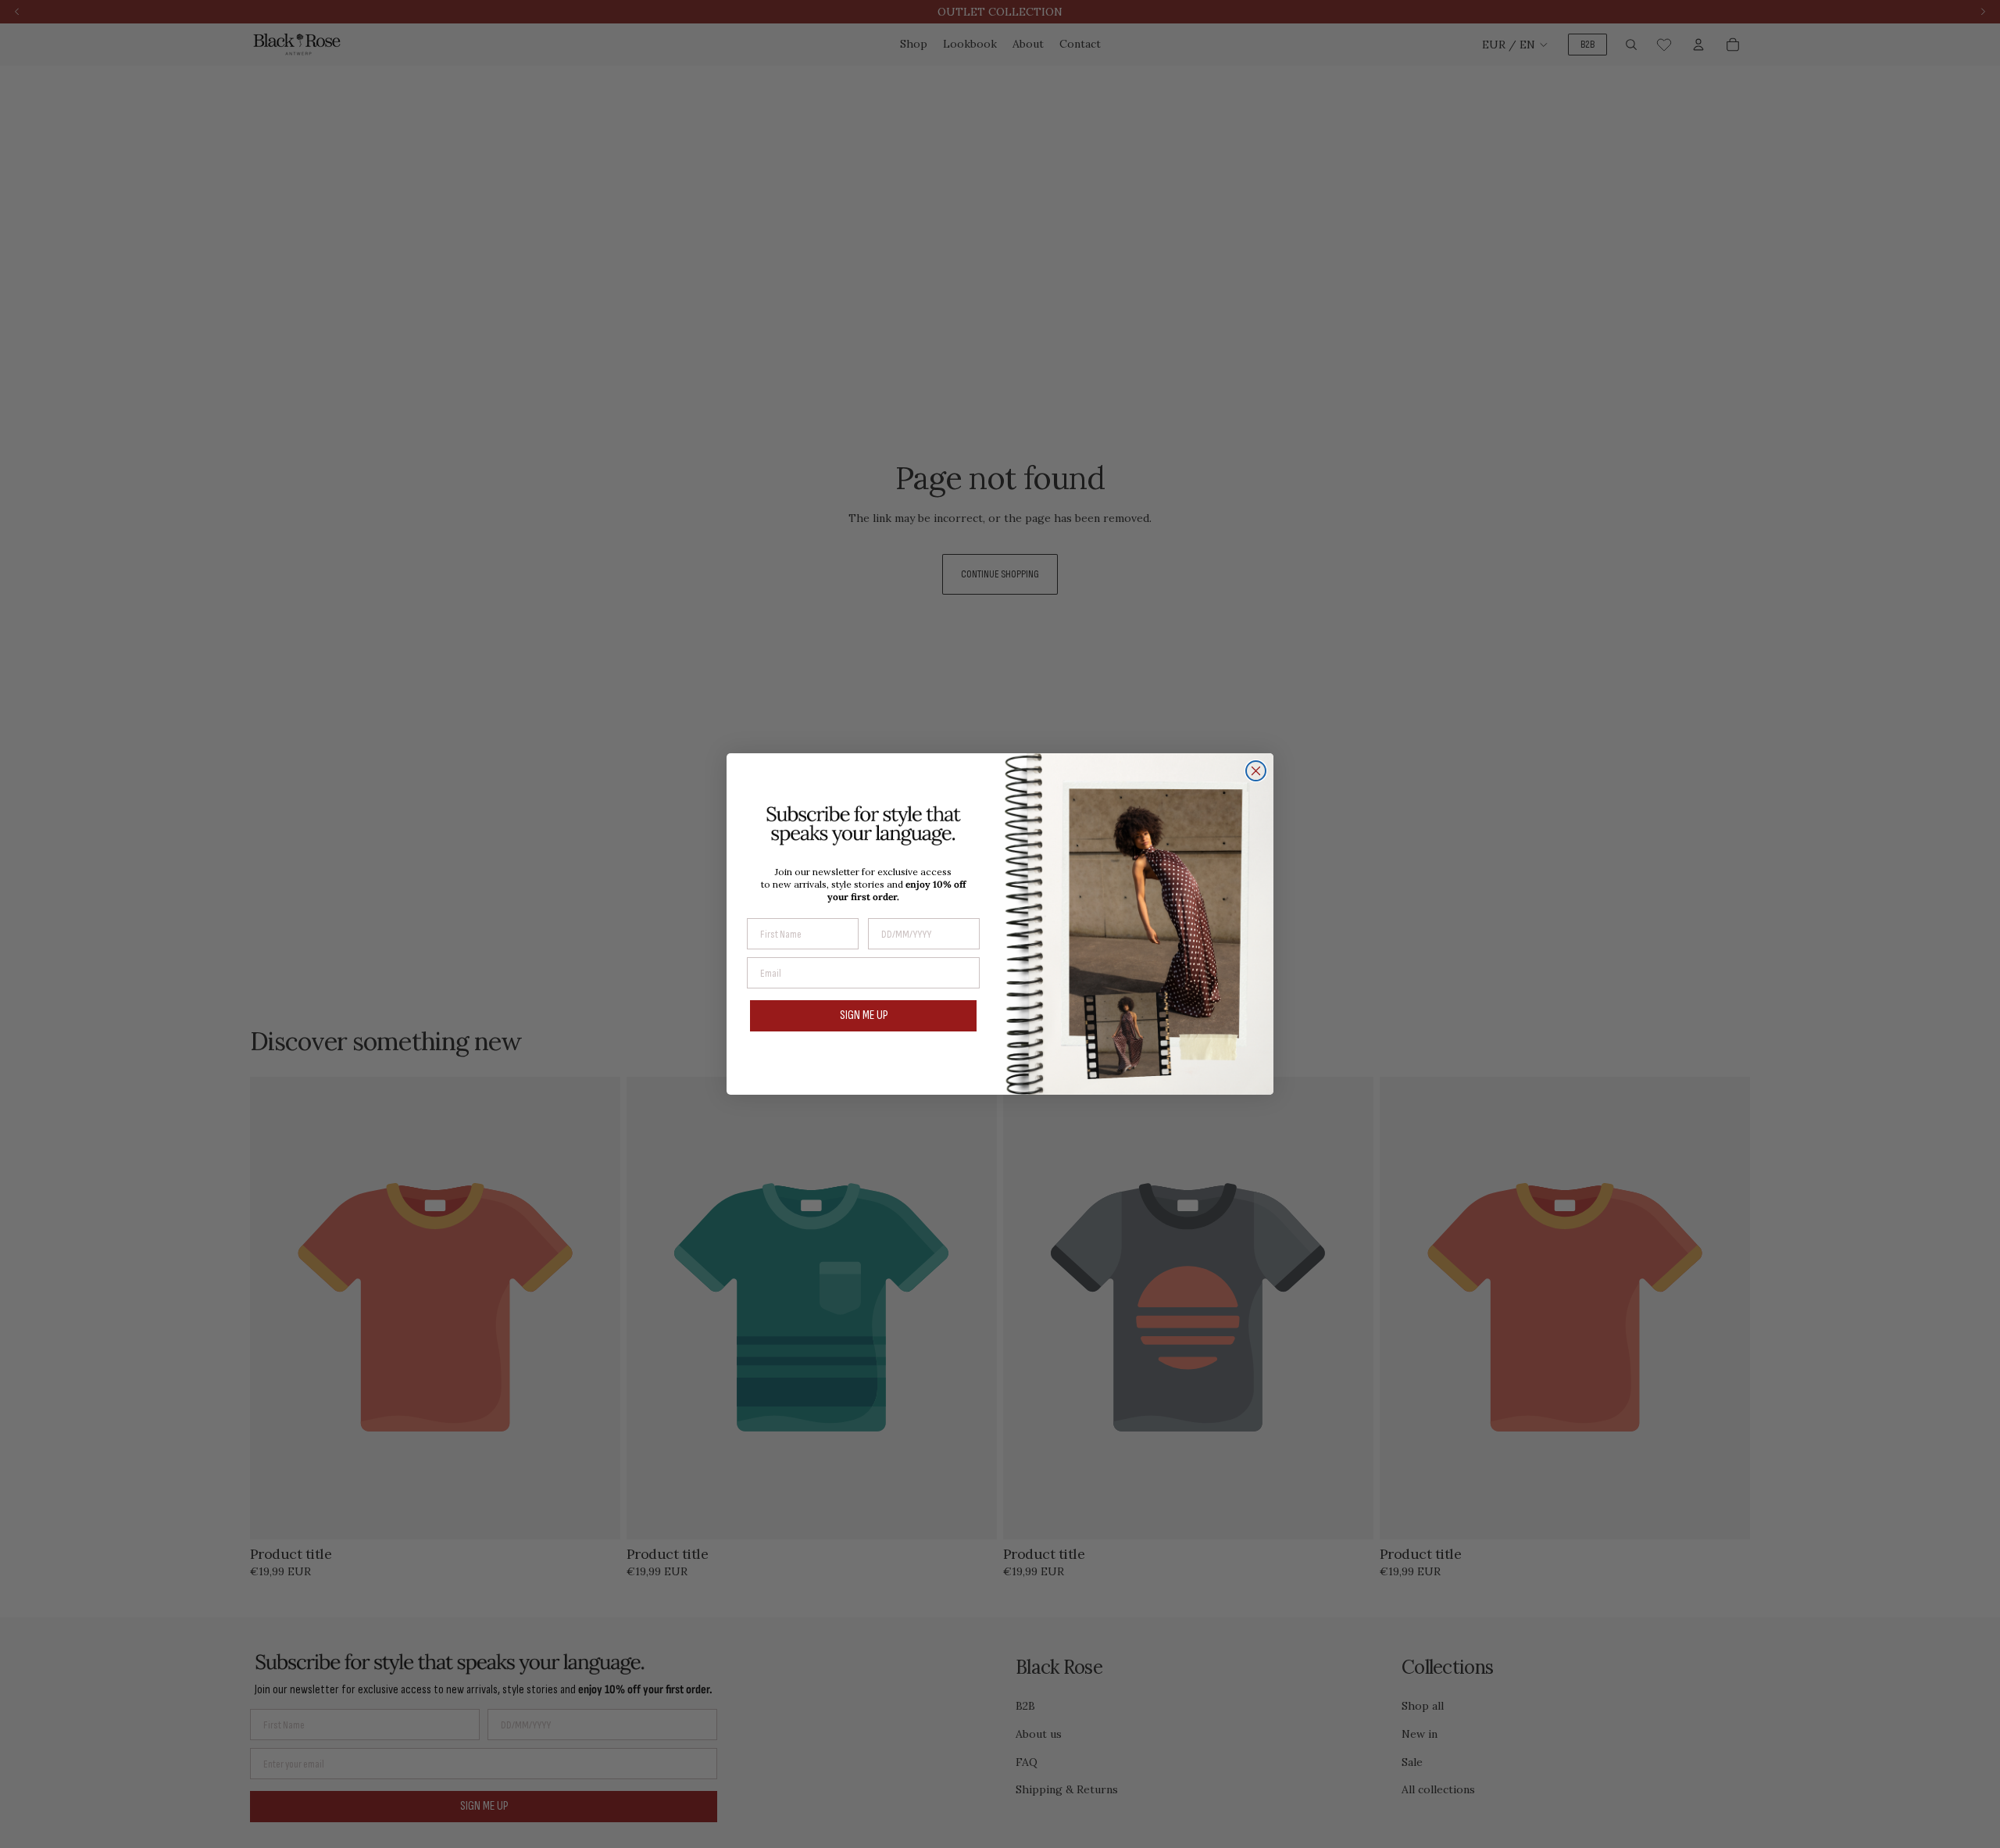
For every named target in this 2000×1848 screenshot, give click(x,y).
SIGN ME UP (864, 1015)
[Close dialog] (1256, 771)
